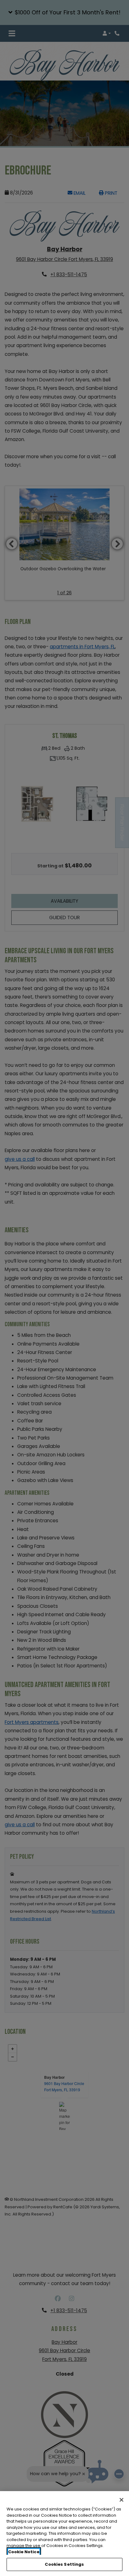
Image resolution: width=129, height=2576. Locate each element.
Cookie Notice (24, 2552)
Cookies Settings (64, 2564)
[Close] (121, 2500)
